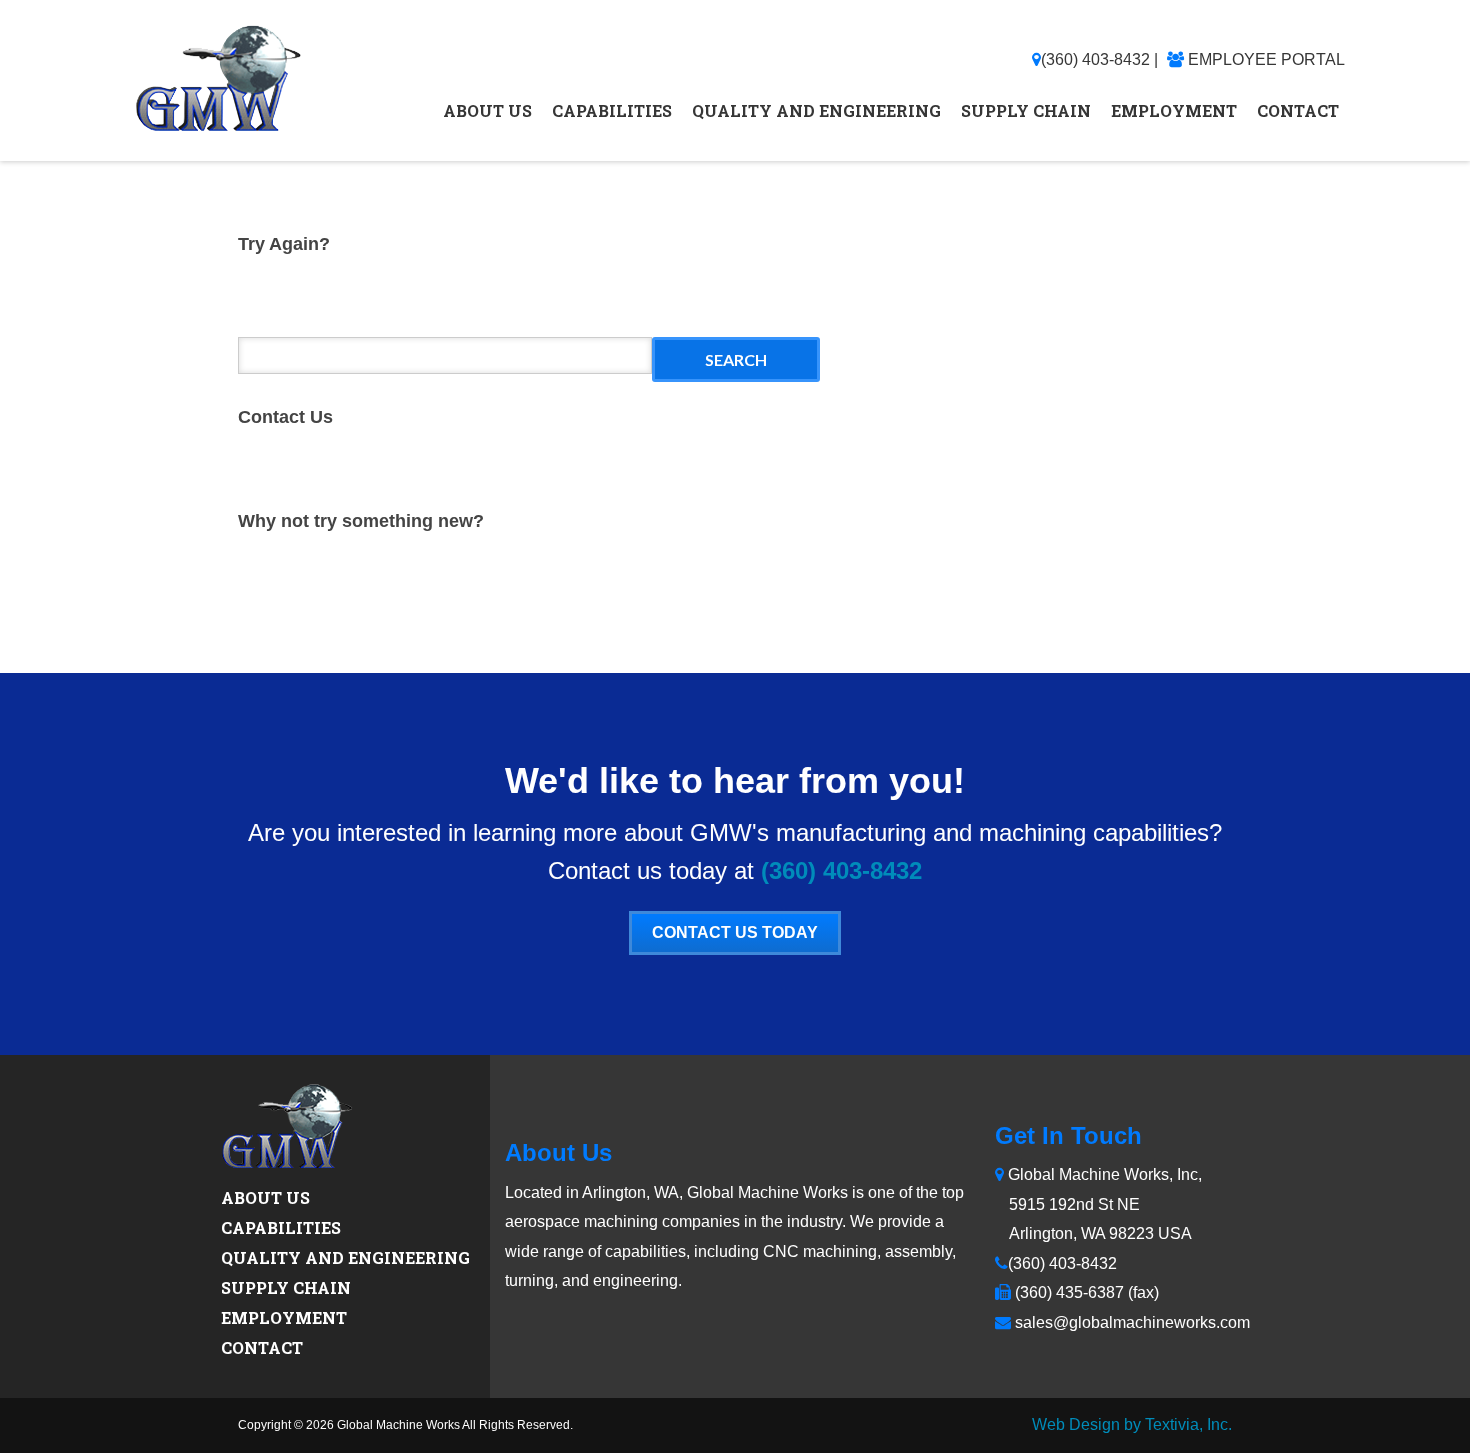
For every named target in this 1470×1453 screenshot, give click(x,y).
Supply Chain (1026, 110)
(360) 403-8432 (1095, 59)
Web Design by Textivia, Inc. (1132, 1424)
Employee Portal (1266, 59)
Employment (1174, 110)
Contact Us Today (735, 932)
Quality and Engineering (816, 110)
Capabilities (612, 110)
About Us (487, 110)
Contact (1298, 110)
